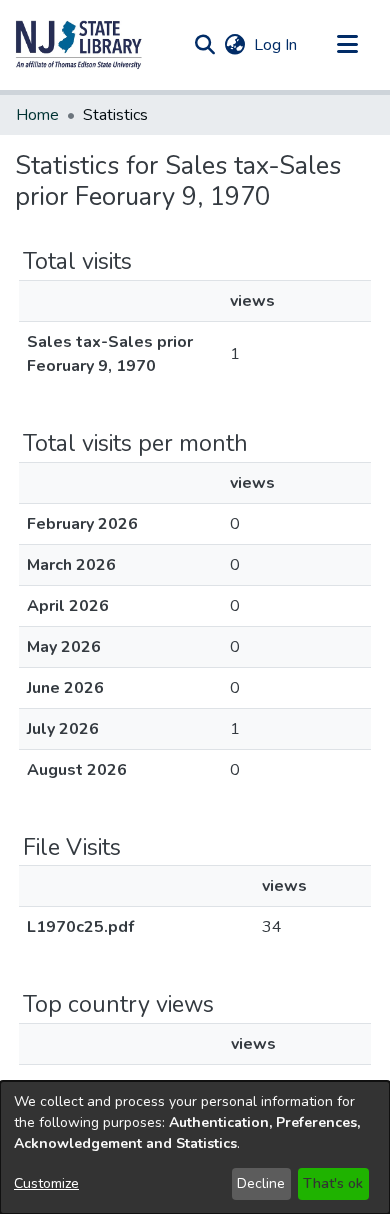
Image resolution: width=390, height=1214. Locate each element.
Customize (46, 1183)
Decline (261, 1183)
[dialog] (195, 1147)
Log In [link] (276, 45)
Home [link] (37, 115)
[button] (79, 45)
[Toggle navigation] (347, 45)
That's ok (333, 1183)
